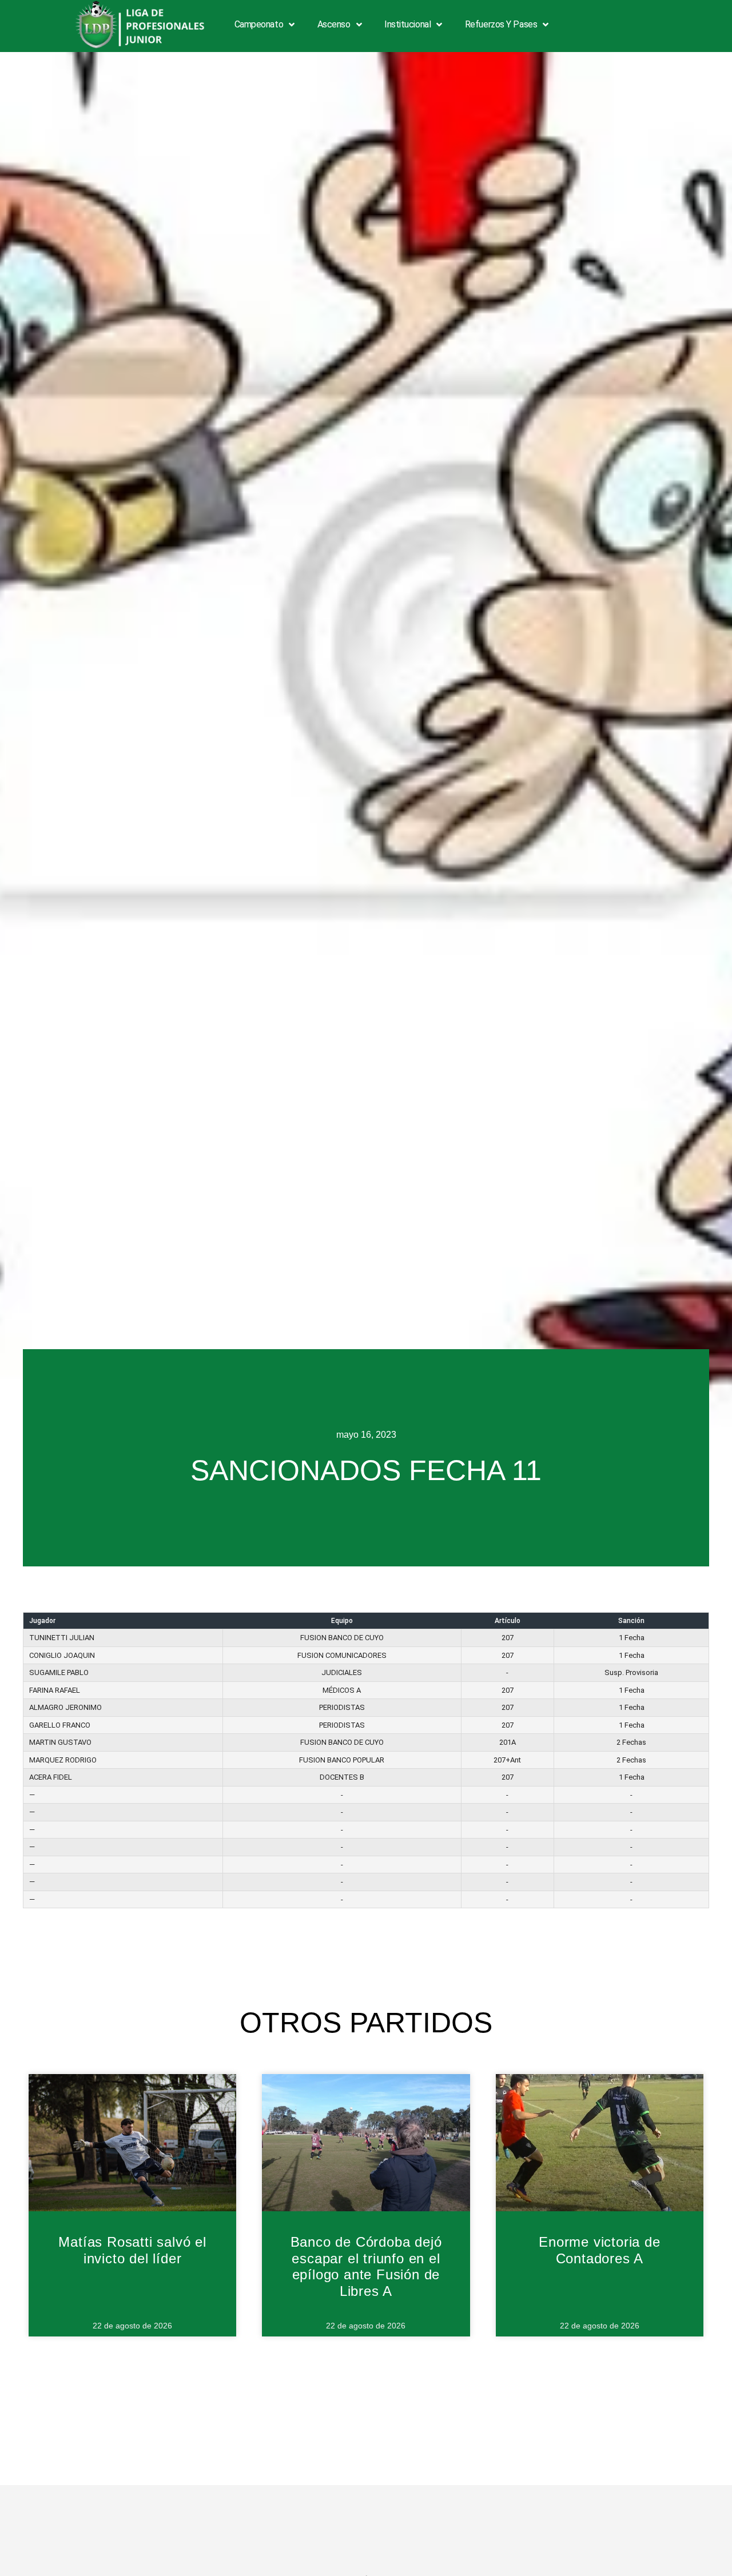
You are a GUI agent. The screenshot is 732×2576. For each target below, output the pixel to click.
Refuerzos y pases (501, 24)
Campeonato (259, 24)
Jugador (42, 1621)
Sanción (631, 1621)
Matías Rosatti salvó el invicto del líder (132, 2250)
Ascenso (334, 24)
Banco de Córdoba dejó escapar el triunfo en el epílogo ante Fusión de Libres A (366, 2266)
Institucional (407, 24)
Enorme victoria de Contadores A (599, 2250)
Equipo (342, 1621)
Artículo (508, 1621)
